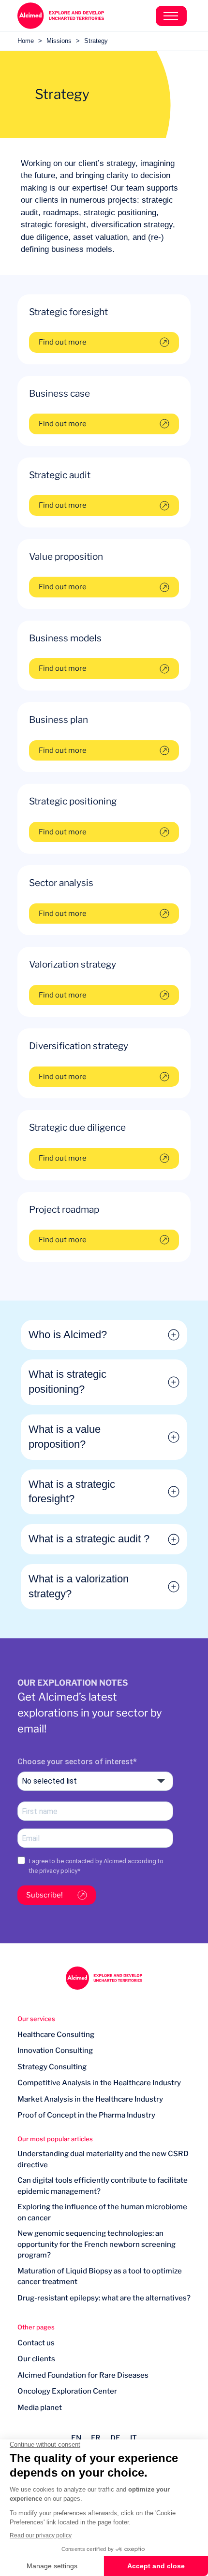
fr (96, 2438)
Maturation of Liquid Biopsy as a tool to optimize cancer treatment (100, 2277)
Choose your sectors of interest (75, 1762)
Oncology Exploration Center (67, 2391)
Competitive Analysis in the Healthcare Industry (99, 2083)
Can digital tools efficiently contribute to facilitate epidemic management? (103, 2186)
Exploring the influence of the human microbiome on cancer (102, 2212)
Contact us (36, 2343)
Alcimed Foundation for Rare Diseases (83, 2375)
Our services (36, 2019)
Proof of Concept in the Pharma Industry (86, 2115)
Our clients (36, 2359)
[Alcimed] (61, 16)
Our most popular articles (55, 2139)
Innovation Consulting (55, 2050)
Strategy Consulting (52, 2067)
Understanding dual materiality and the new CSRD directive (103, 2159)
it (134, 2438)
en (76, 2438)
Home (26, 41)
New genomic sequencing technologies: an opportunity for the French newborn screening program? (97, 2244)
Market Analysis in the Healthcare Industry (90, 2099)
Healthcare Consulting (56, 2035)
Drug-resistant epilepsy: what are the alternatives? (104, 2298)
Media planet (40, 2408)
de (115, 2438)
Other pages (36, 2327)
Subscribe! (45, 1895)
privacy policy (58, 1871)
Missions (59, 41)
